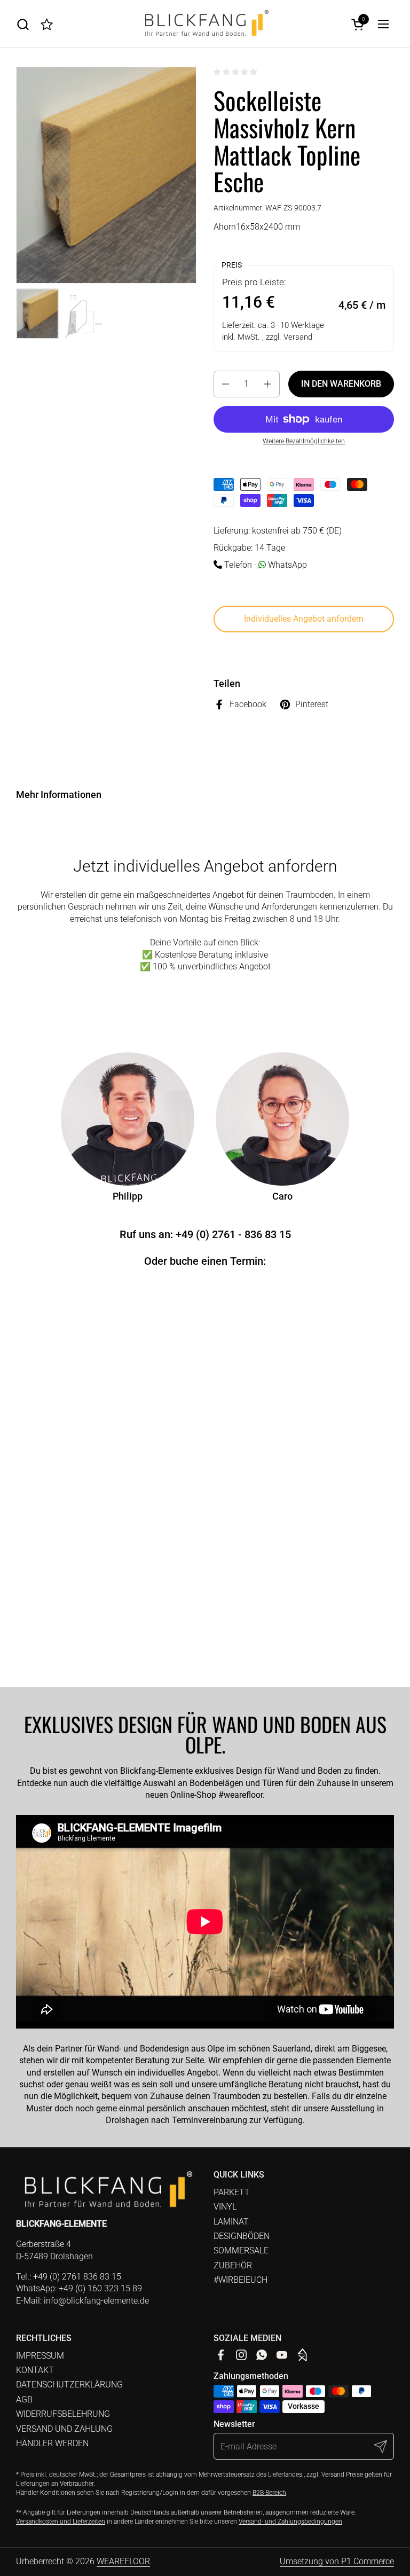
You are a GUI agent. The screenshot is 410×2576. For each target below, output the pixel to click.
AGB (24, 2399)
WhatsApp (287, 565)
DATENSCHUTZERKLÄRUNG (69, 2385)
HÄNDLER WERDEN (52, 2443)
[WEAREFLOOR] (205, 24)
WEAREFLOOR (123, 2561)
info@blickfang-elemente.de (96, 2301)
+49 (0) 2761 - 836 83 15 (233, 1234)
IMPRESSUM (40, 2356)
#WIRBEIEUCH (241, 2280)
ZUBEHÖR (233, 2265)
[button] (23, 24)
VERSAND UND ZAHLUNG (64, 2429)
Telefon (238, 565)
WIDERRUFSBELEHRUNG (63, 2414)
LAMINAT (231, 2222)
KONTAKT (35, 2370)
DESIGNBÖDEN (242, 2236)
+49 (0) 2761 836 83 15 (77, 2277)
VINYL (225, 2207)
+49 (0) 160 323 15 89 (100, 2288)
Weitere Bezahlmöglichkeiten (304, 441)
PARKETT (232, 2192)
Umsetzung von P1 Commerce (337, 2561)
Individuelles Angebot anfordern (304, 619)
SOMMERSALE (241, 2250)
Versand (298, 337)
